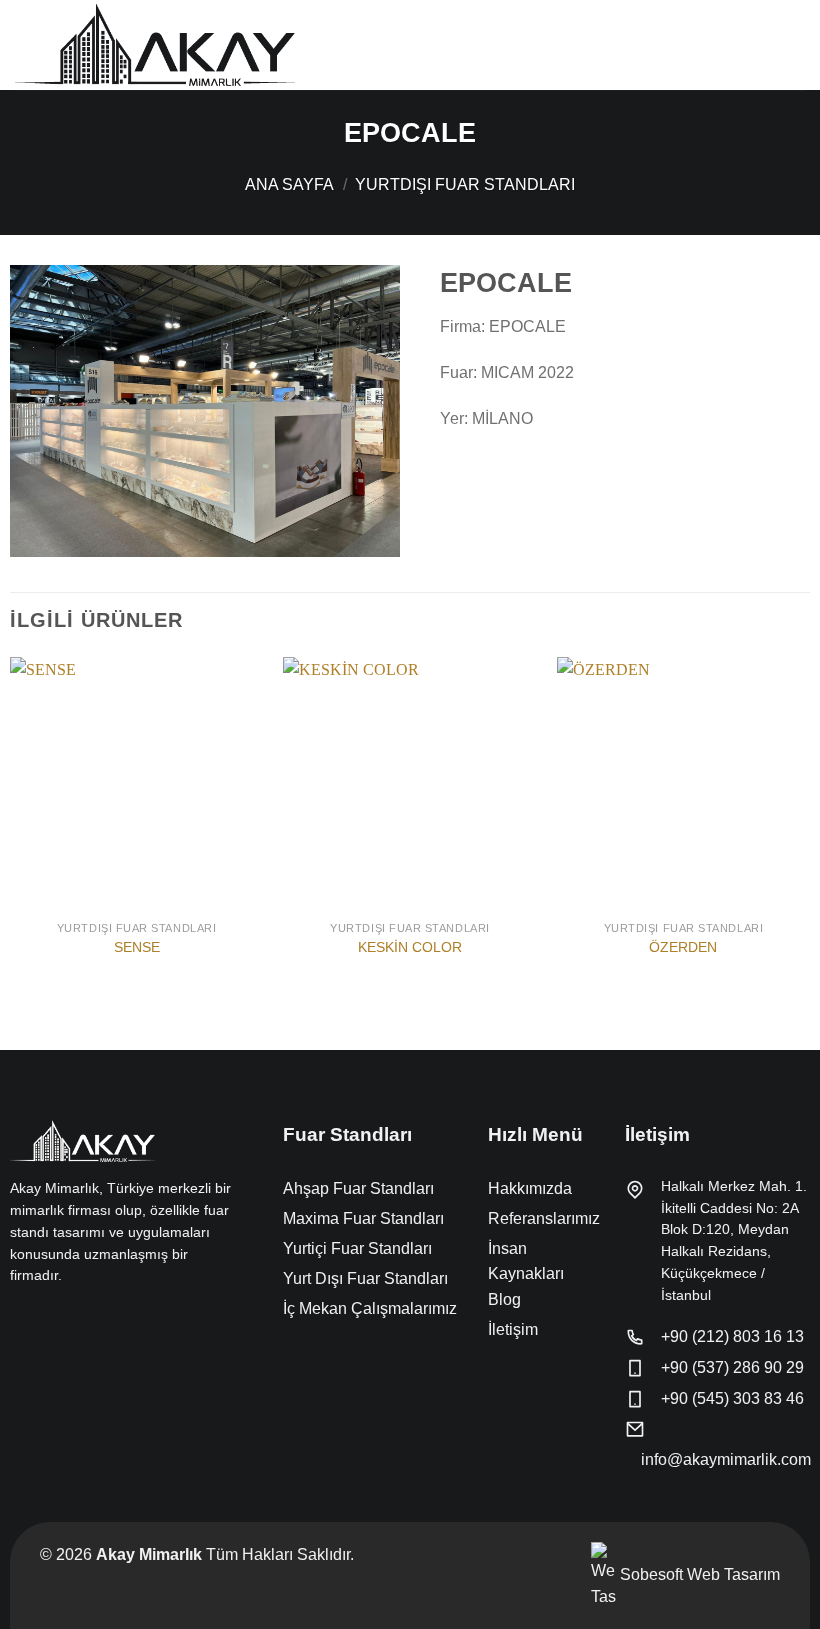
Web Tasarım (733, 1574)
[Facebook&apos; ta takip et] (22, 1318)
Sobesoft (649, 1574)
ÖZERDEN (683, 947)
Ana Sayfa (289, 184)
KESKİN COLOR (410, 947)
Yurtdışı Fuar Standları (465, 184)
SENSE (137, 947)
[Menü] (793, 44)
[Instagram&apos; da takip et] (46, 1318)
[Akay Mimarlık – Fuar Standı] (155, 44)
